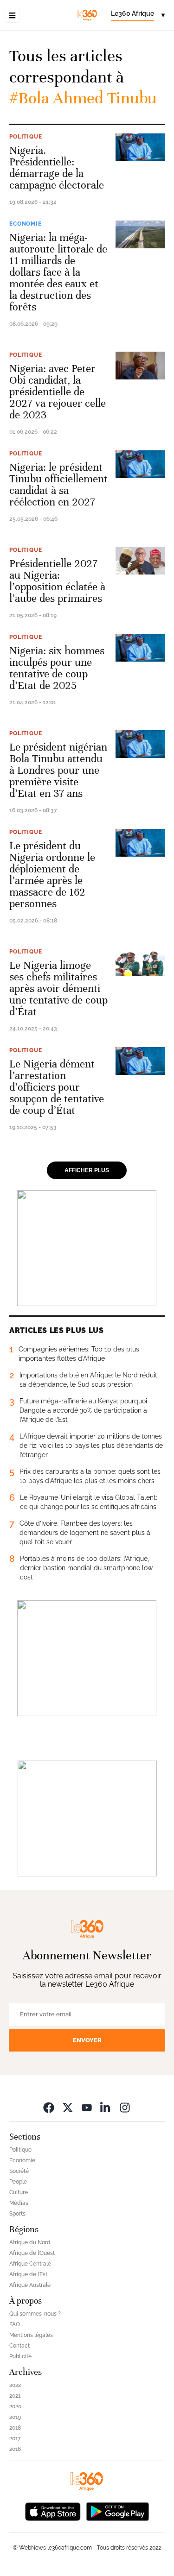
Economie (26, 224)
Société (19, 2171)
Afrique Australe (30, 2285)
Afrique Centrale (30, 2264)
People (18, 2182)
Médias (19, 2203)
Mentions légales (31, 2335)
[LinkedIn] (106, 2107)
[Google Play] (117, 2511)
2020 (15, 2406)
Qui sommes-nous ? (35, 2314)
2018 (15, 2428)
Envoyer (87, 2040)
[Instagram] (125, 2107)
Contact (19, 2346)
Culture (19, 2192)
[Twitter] (68, 2107)
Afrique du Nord (30, 2242)
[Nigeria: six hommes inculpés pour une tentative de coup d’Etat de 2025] (140, 648)
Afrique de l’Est (28, 2274)
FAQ (15, 2324)
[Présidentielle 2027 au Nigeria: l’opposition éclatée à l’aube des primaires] (140, 561)
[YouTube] (87, 2107)
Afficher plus (87, 1170)
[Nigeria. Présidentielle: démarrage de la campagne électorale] (140, 147)
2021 (15, 2396)
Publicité (20, 2356)
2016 (15, 2449)
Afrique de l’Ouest (32, 2253)
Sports (17, 2214)
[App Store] (53, 2511)
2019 (15, 2417)
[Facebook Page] (49, 2107)
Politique (26, 137)
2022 (15, 2385)
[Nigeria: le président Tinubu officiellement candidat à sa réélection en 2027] (140, 464)
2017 (15, 2438)
